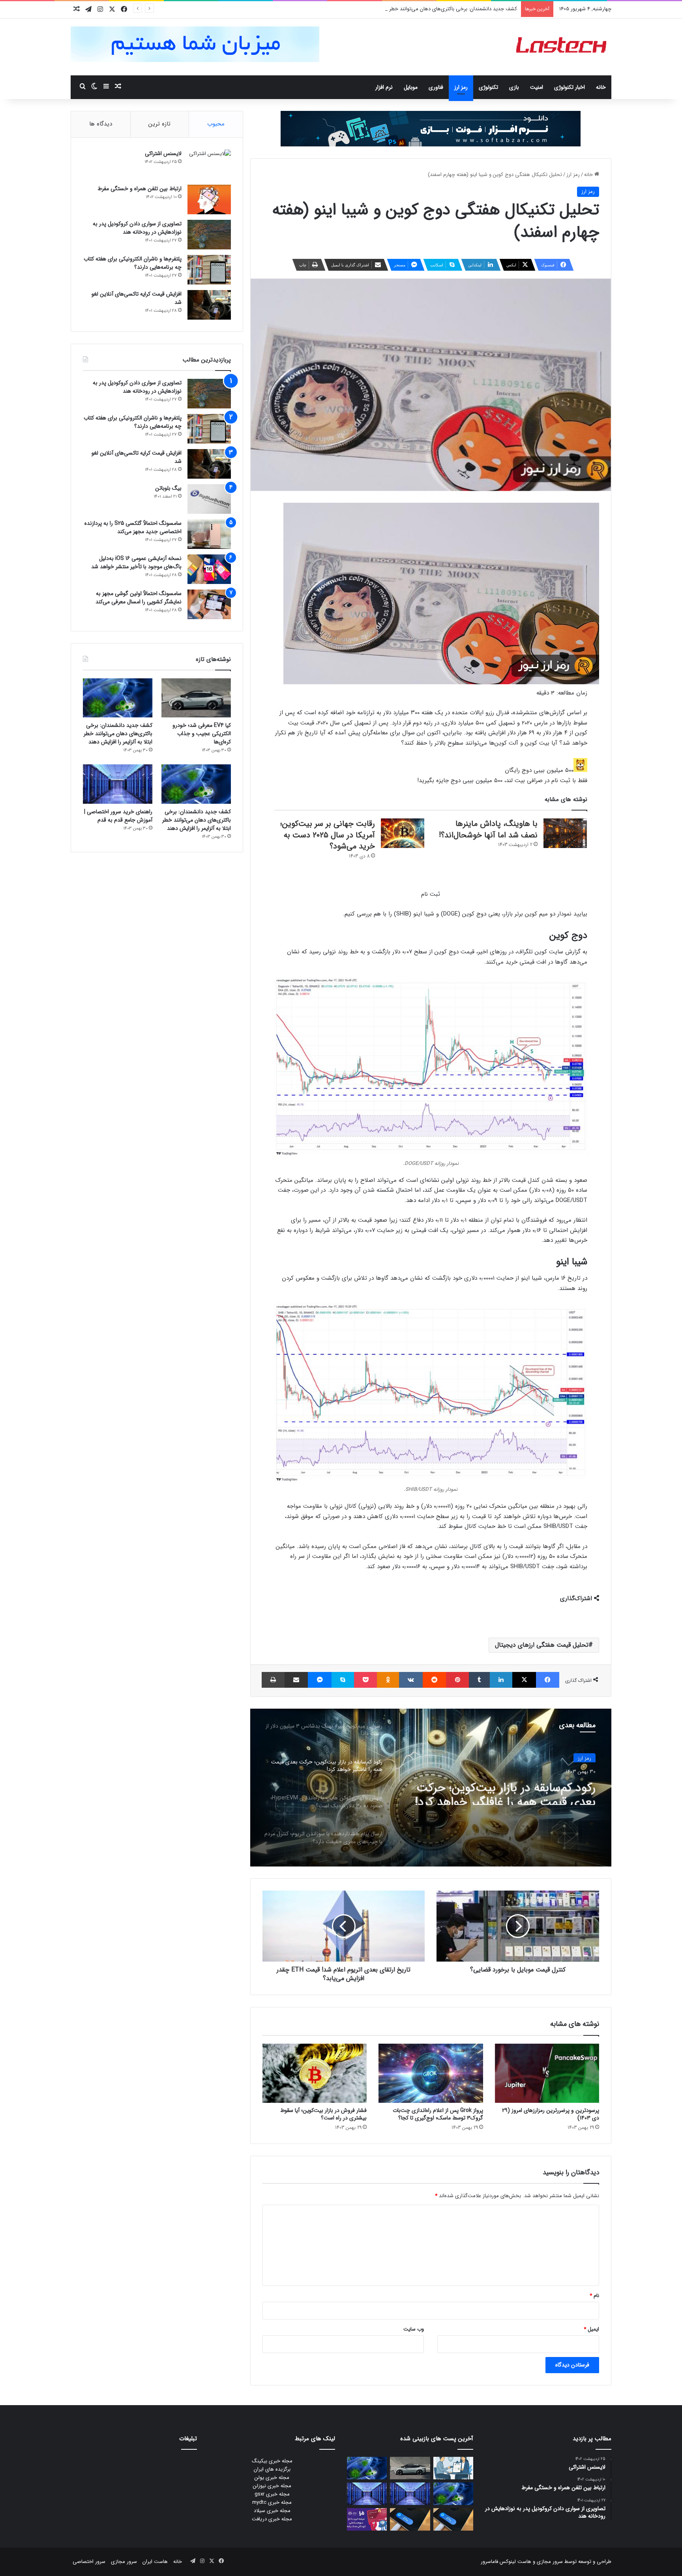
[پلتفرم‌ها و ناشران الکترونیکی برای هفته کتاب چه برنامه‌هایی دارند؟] (209, 270)
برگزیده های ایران (272, 2469)
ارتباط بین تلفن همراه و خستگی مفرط (140, 189)
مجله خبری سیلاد (272, 2511)
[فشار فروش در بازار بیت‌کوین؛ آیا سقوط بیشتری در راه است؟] (315, 2073)
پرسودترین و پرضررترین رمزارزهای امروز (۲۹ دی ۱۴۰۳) (551, 2114)
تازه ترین (159, 124)
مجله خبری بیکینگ (272, 2461)
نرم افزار (384, 87)
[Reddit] (434, 1680)
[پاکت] (365, 1680)
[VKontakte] (411, 1680)
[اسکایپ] (343, 1680)
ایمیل (591, 2329)
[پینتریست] (457, 1680)
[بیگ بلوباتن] (209, 499)
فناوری (436, 87)
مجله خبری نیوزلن (272, 2486)
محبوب (216, 124)
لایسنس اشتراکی (163, 154)
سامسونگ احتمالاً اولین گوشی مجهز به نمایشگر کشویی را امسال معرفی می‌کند (139, 598)
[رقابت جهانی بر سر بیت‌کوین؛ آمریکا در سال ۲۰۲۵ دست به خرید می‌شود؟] (403, 833)
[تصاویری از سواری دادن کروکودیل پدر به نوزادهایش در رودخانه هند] (209, 235)
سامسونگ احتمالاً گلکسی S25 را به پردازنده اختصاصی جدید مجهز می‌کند (133, 527)
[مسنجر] (319, 1680)
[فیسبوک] (548, 1680)
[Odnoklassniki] (388, 1680)
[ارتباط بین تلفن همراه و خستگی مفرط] (209, 199)
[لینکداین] (501, 1680)
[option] (431, 1788)
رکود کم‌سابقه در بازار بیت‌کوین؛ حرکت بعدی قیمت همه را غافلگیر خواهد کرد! (505, 1791)
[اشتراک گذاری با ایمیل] (296, 1680)
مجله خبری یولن (272, 2478)
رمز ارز (461, 87)
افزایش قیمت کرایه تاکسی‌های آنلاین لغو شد (137, 298)
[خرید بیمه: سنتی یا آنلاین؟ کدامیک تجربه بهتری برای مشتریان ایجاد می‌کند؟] (453, 2468)
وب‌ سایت (414, 2329)
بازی (514, 87)
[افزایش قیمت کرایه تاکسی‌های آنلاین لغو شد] (209, 305)
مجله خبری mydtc (272, 2502)
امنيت (537, 87)
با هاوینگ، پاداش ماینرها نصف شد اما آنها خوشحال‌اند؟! (488, 829)
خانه (601, 87)
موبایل (411, 87)
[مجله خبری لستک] (562, 47)
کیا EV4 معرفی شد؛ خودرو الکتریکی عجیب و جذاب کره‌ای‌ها (202, 734)
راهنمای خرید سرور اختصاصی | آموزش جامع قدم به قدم (118, 816)
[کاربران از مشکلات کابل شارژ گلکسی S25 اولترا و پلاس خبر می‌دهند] (453, 2519)
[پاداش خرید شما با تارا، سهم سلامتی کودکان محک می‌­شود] (367, 2519)
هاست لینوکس (515, 2562)
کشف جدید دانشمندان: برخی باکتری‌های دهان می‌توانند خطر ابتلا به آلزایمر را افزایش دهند (422, 9)
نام (594, 2296)
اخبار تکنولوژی (570, 87)
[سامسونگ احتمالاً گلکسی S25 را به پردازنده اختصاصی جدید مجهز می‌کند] (209, 534)
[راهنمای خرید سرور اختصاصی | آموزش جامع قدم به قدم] (118, 784)
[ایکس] (524, 1680)
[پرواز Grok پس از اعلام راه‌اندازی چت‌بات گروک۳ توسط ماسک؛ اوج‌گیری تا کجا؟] (431, 2073)
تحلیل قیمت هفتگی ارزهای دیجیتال (542, 1645)
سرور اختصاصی (89, 2562)
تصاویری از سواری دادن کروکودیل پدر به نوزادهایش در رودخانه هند (137, 228)
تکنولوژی (488, 87)
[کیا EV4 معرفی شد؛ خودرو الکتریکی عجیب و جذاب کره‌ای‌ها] (196, 698)
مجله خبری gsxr (272, 2494)
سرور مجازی (550, 2562)
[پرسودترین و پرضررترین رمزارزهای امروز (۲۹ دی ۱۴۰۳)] (547, 2073)
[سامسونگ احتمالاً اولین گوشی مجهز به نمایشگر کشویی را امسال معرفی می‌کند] (209, 604)
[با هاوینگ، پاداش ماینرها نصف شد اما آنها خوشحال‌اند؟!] (565, 833)
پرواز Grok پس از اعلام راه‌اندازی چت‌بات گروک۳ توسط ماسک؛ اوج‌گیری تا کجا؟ (438, 2114)
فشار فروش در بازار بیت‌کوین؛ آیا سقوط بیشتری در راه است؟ (323, 2114)
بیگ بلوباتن (168, 488)
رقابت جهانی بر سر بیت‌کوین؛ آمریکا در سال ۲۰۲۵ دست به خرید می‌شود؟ (328, 835)
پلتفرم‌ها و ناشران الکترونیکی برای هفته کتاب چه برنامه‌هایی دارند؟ (133, 263)
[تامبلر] (479, 1680)
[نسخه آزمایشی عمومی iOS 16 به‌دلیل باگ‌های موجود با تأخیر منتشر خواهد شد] (209, 569)
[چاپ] (273, 1680)
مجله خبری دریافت (272, 2519)
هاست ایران (155, 2562)
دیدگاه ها (101, 124)
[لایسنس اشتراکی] (209, 164)
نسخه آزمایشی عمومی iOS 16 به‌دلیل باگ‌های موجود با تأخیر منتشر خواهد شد (136, 563)
